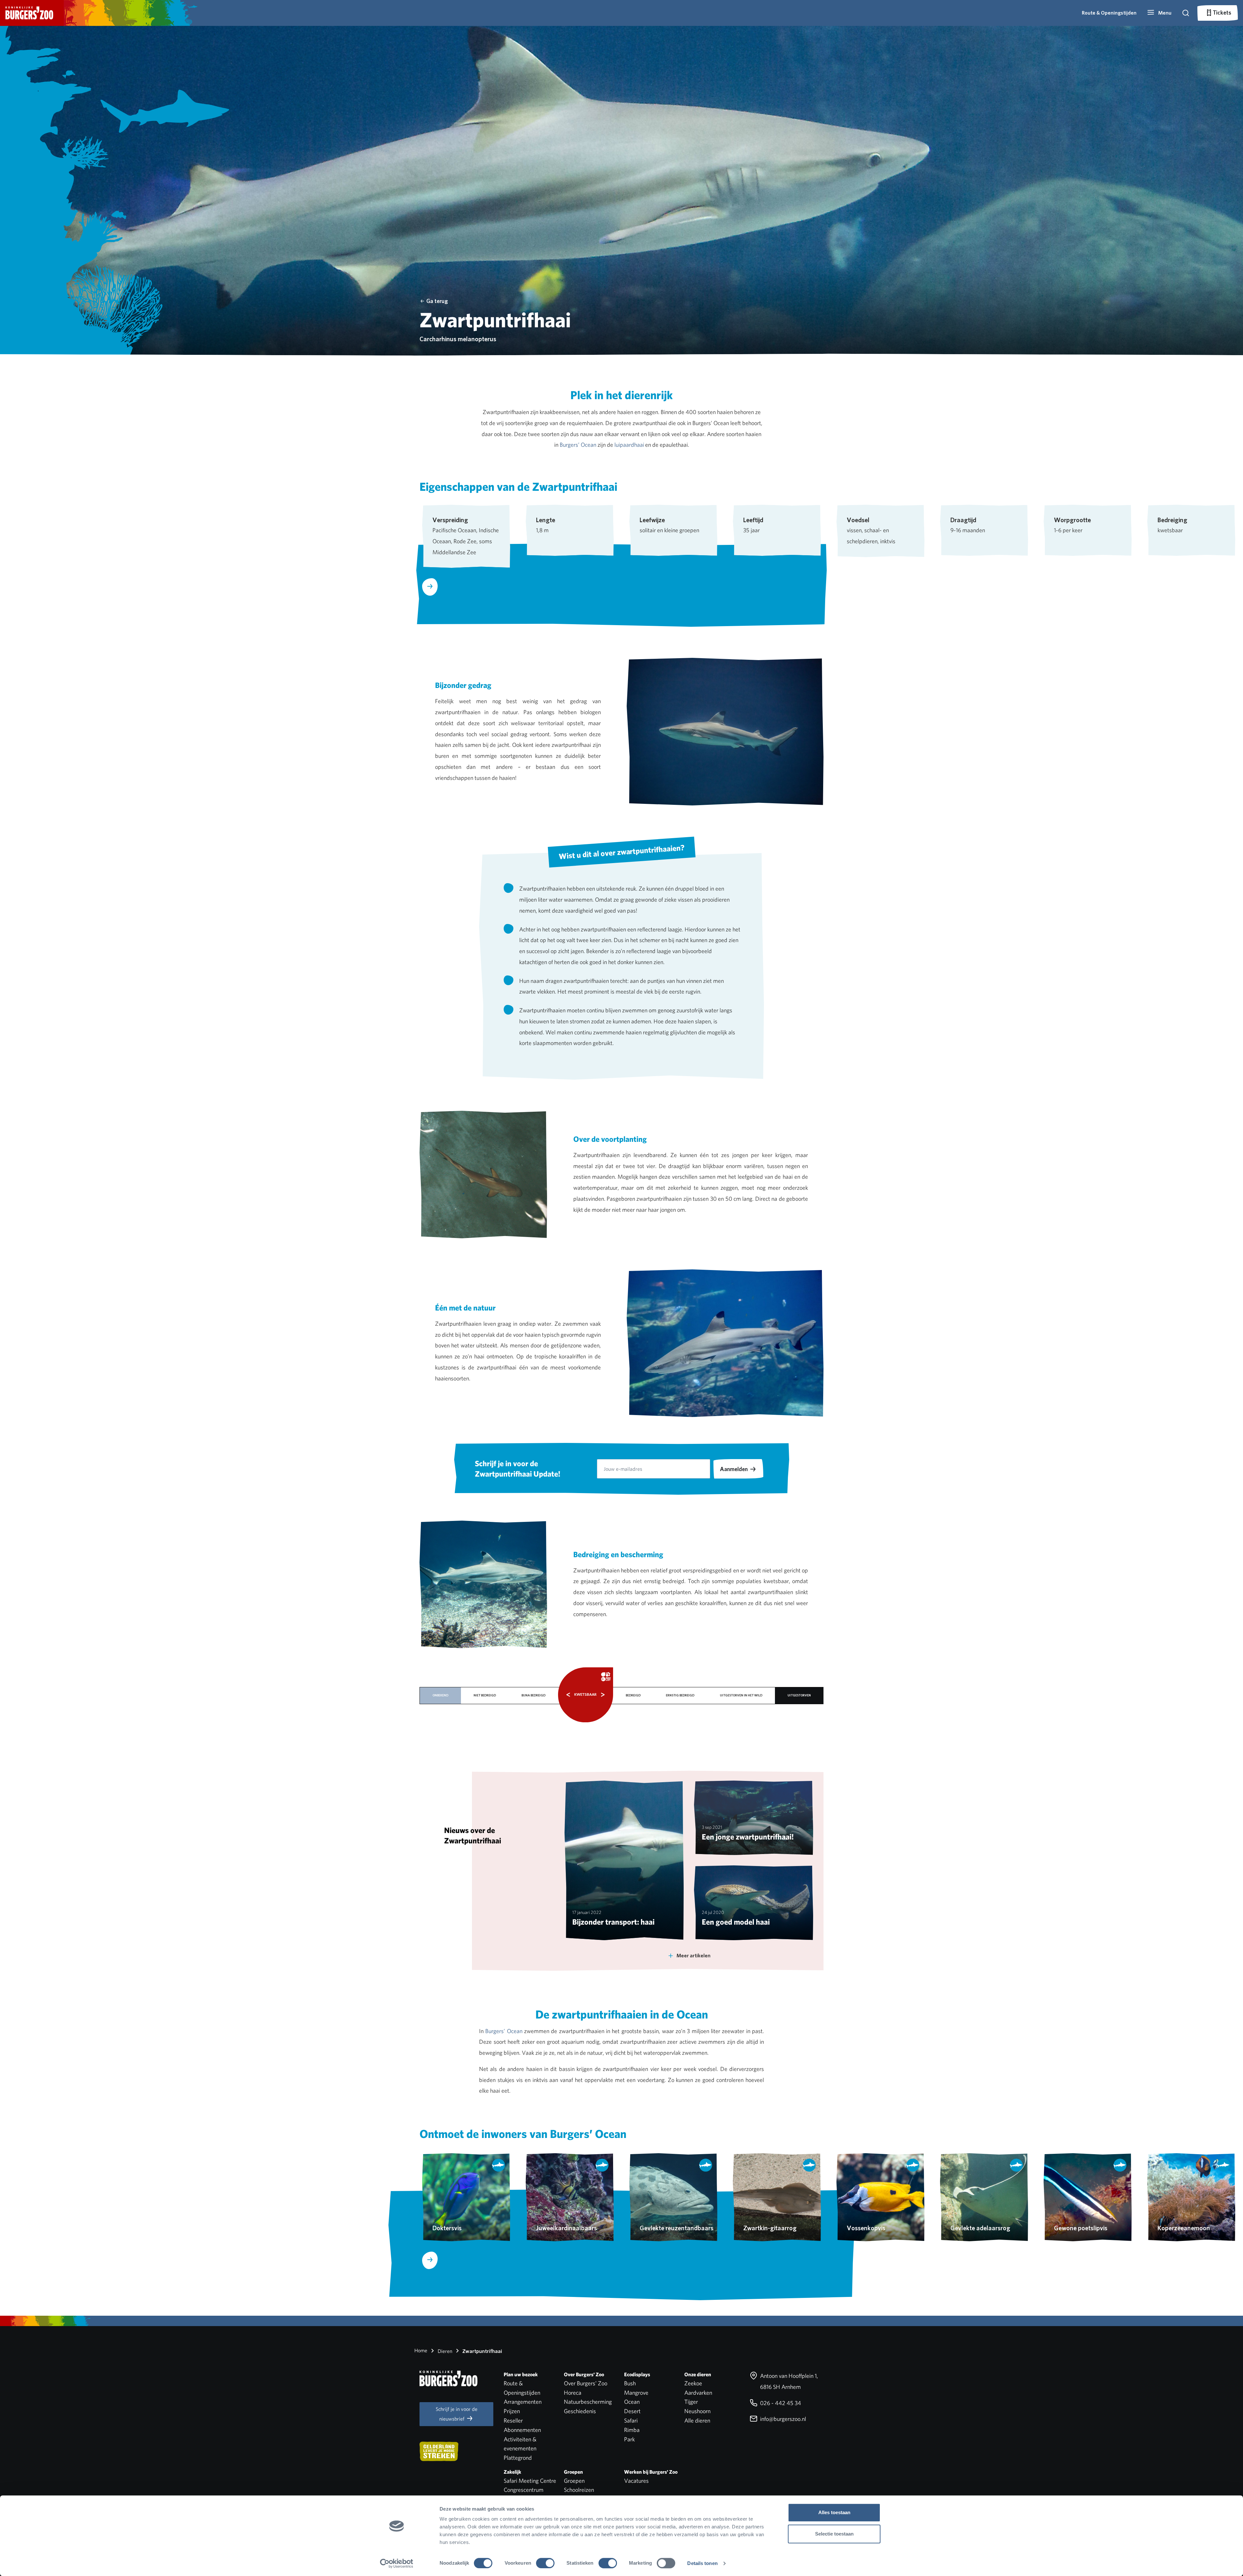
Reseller (513, 2420)
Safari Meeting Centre (530, 2481)
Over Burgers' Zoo (586, 2383)
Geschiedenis (580, 2411)
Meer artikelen (694, 1956)
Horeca (573, 2393)
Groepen (574, 2481)
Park (629, 2439)
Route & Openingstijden (1109, 13)
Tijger (691, 2402)
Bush (630, 2383)
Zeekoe (693, 2383)
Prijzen (512, 2411)
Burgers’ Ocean (578, 445)
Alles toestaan (834, 2512)
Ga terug (437, 301)
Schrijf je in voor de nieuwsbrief (457, 2414)
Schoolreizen (579, 2490)
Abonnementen (522, 2430)
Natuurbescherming (588, 2402)
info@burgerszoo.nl (782, 2419)
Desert (632, 2411)
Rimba (632, 2430)
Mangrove (636, 2393)
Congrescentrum (524, 2490)
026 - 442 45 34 (780, 2403)
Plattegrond (518, 2458)
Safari (631, 2420)
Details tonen (702, 2563)
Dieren (444, 2351)
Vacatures (636, 2481)
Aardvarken (698, 2393)
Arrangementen (523, 2402)
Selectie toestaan (834, 2534)
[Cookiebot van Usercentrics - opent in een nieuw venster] (397, 2563)
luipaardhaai (629, 445)
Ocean (632, 2402)
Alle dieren (697, 2420)
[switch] (545, 2563)
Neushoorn (697, 2411)
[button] (1159, 13)
